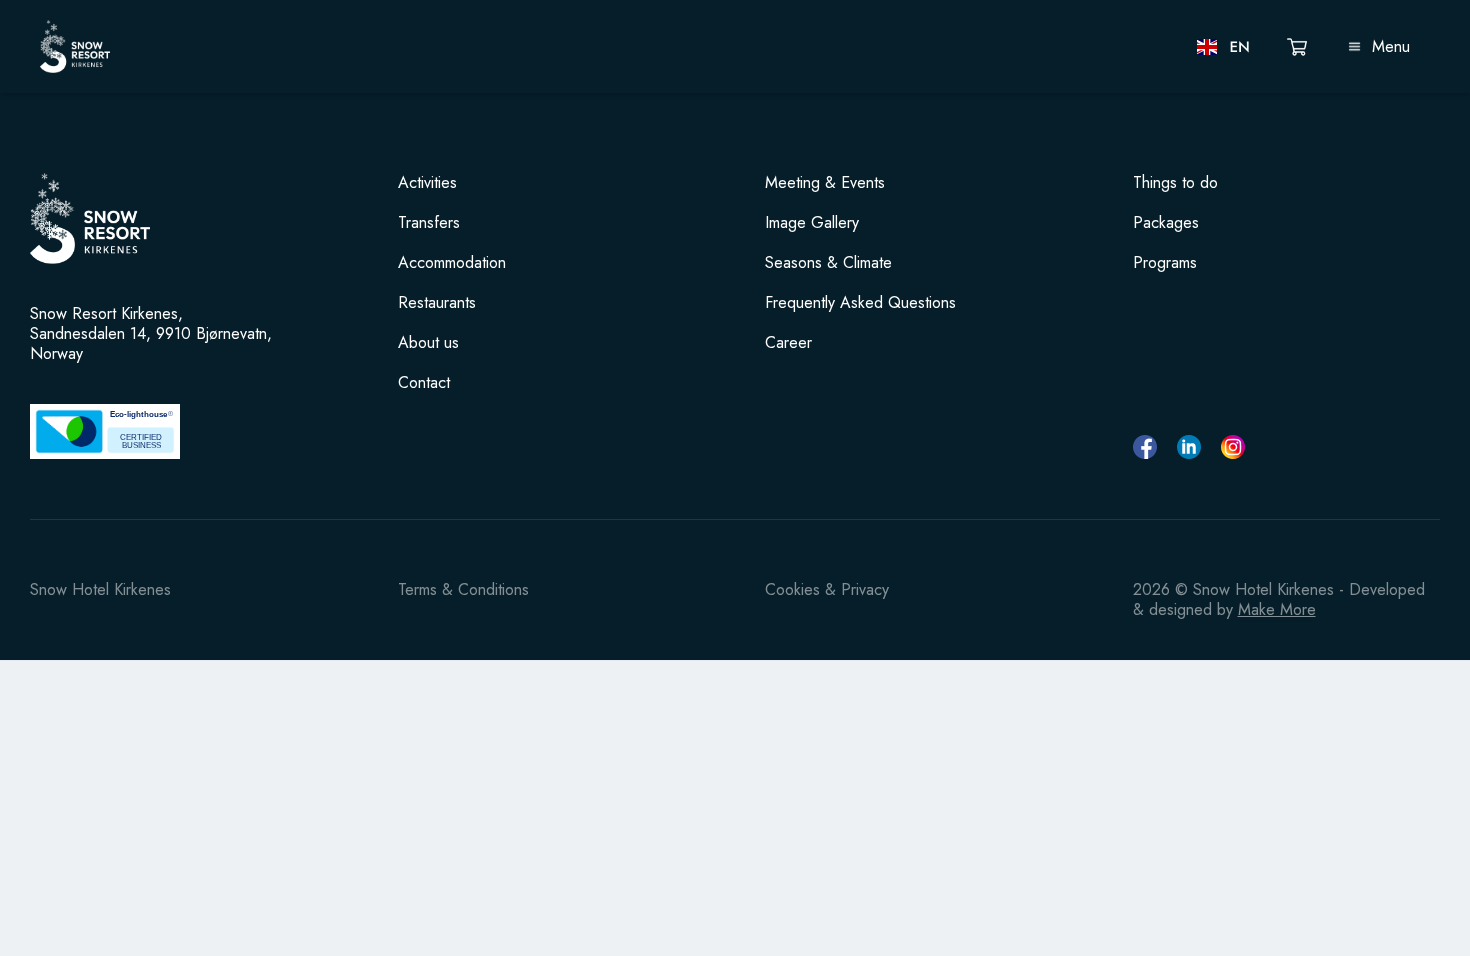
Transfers (429, 223)
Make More (1277, 609)
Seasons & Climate (828, 263)
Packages (1166, 223)
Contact (424, 383)
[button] (1224, 47)
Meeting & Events (825, 183)
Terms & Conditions (463, 589)
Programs (1165, 263)
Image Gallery (812, 223)
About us (428, 343)
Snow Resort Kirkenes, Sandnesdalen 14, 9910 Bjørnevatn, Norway (151, 334)
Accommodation (452, 263)
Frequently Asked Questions (860, 303)
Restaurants (437, 303)
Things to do (1175, 183)
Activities (427, 183)
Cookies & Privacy (827, 589)
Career (788, 343)
